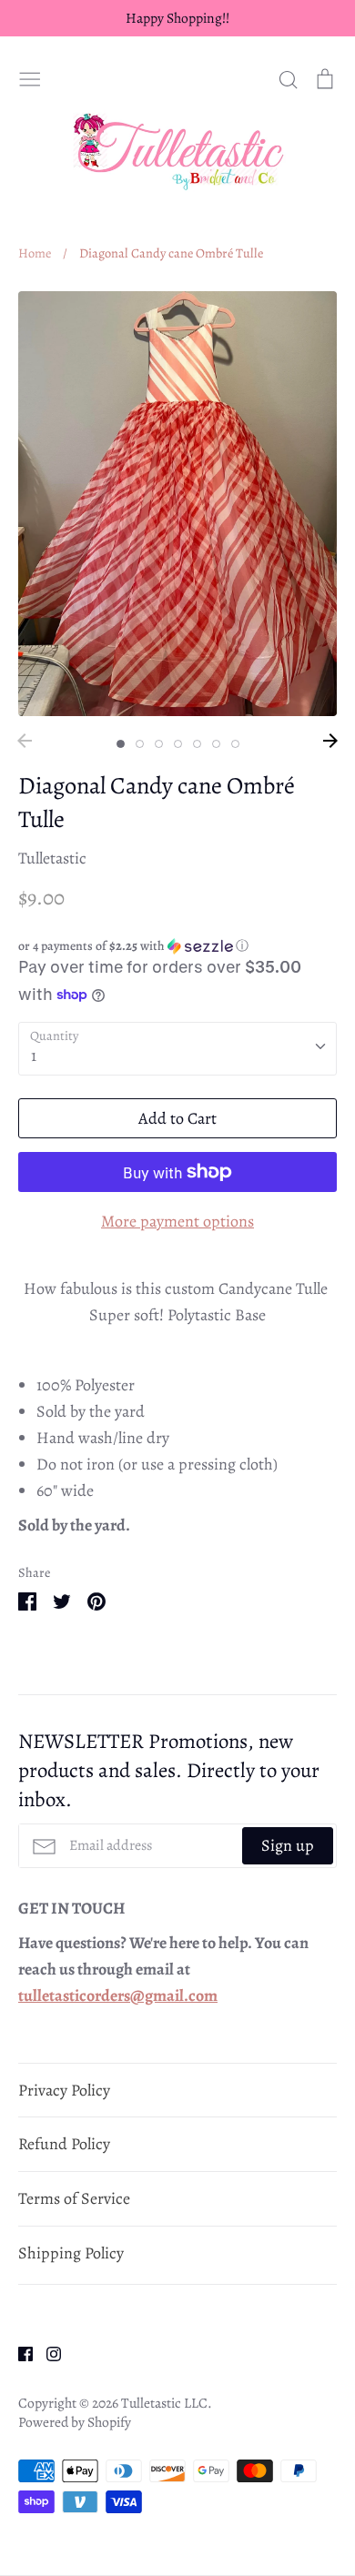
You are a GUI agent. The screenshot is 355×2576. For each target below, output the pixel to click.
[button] (177, 946)
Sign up (288, 1845)
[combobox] (177, 1049)
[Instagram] (47, 2352)
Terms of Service (74, 2198)
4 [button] (178, 744)
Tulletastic (52, 858)
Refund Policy (64, 2144)
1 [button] (121, 744)
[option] (177, 504)
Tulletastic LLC (164, 2403)
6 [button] (216, 744)
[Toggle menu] (30, 76)
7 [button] (235, 744)
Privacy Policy (64, 2090)
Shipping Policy (71, 2253)
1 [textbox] (34, 1056)
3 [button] (159, 744)
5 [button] (197, 744)
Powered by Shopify (75, 2422)
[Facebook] (19, 2352)
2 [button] (140, 744)
